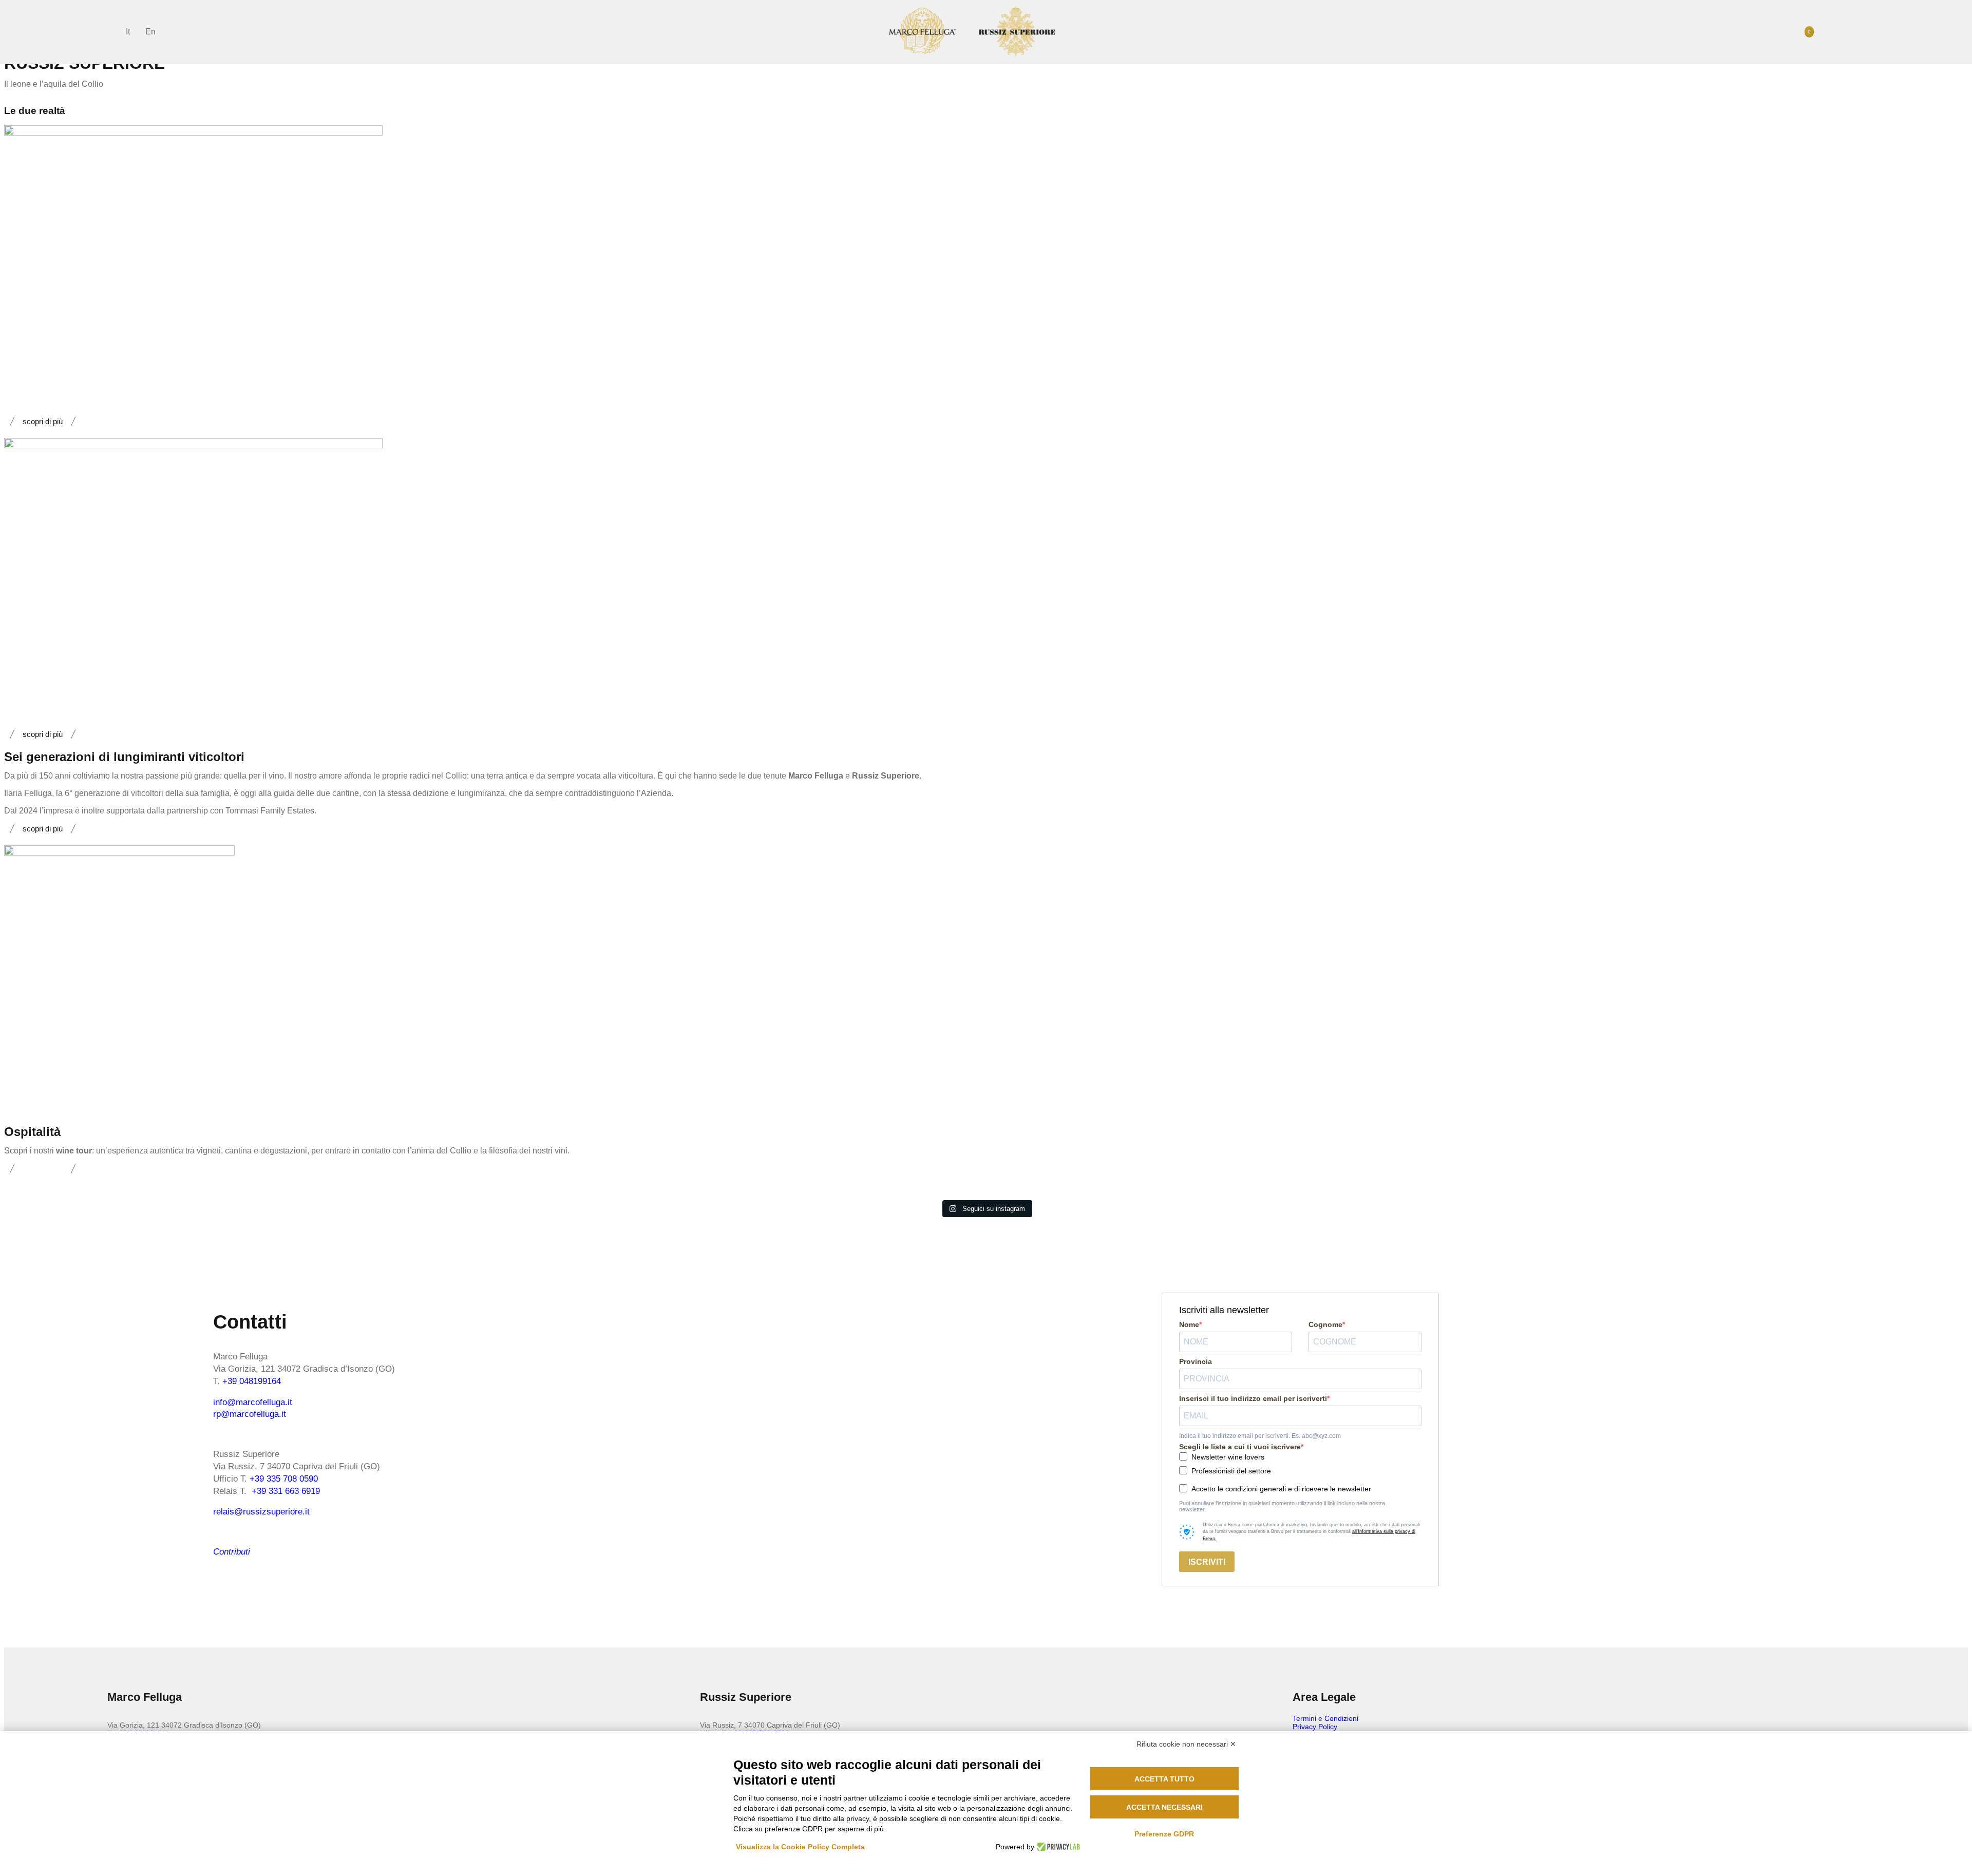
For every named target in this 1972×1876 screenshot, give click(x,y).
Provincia (1196, 1361)
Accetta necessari (1164, 1807)
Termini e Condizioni (1325, 1718)
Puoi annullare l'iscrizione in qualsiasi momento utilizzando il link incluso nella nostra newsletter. (1282, 1506)
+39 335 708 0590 (284, 1479)
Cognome (1325, 1324)
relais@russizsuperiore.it (261, 1512)
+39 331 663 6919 (286, 1491)
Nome (1189, 1324)
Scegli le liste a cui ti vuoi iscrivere (1240, 1447)
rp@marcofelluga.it (250, 1414)
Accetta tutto (1164, 1779)
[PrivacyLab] (1057, 1847)
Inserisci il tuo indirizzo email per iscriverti (1253, 1398)
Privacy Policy (1315, 1727)
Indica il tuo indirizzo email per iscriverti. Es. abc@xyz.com (1260, 1436)
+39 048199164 (252, 1381)
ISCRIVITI (1207, 1562)
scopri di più (43, 421)
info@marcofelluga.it (253, 1402)
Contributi (232, 1552)
